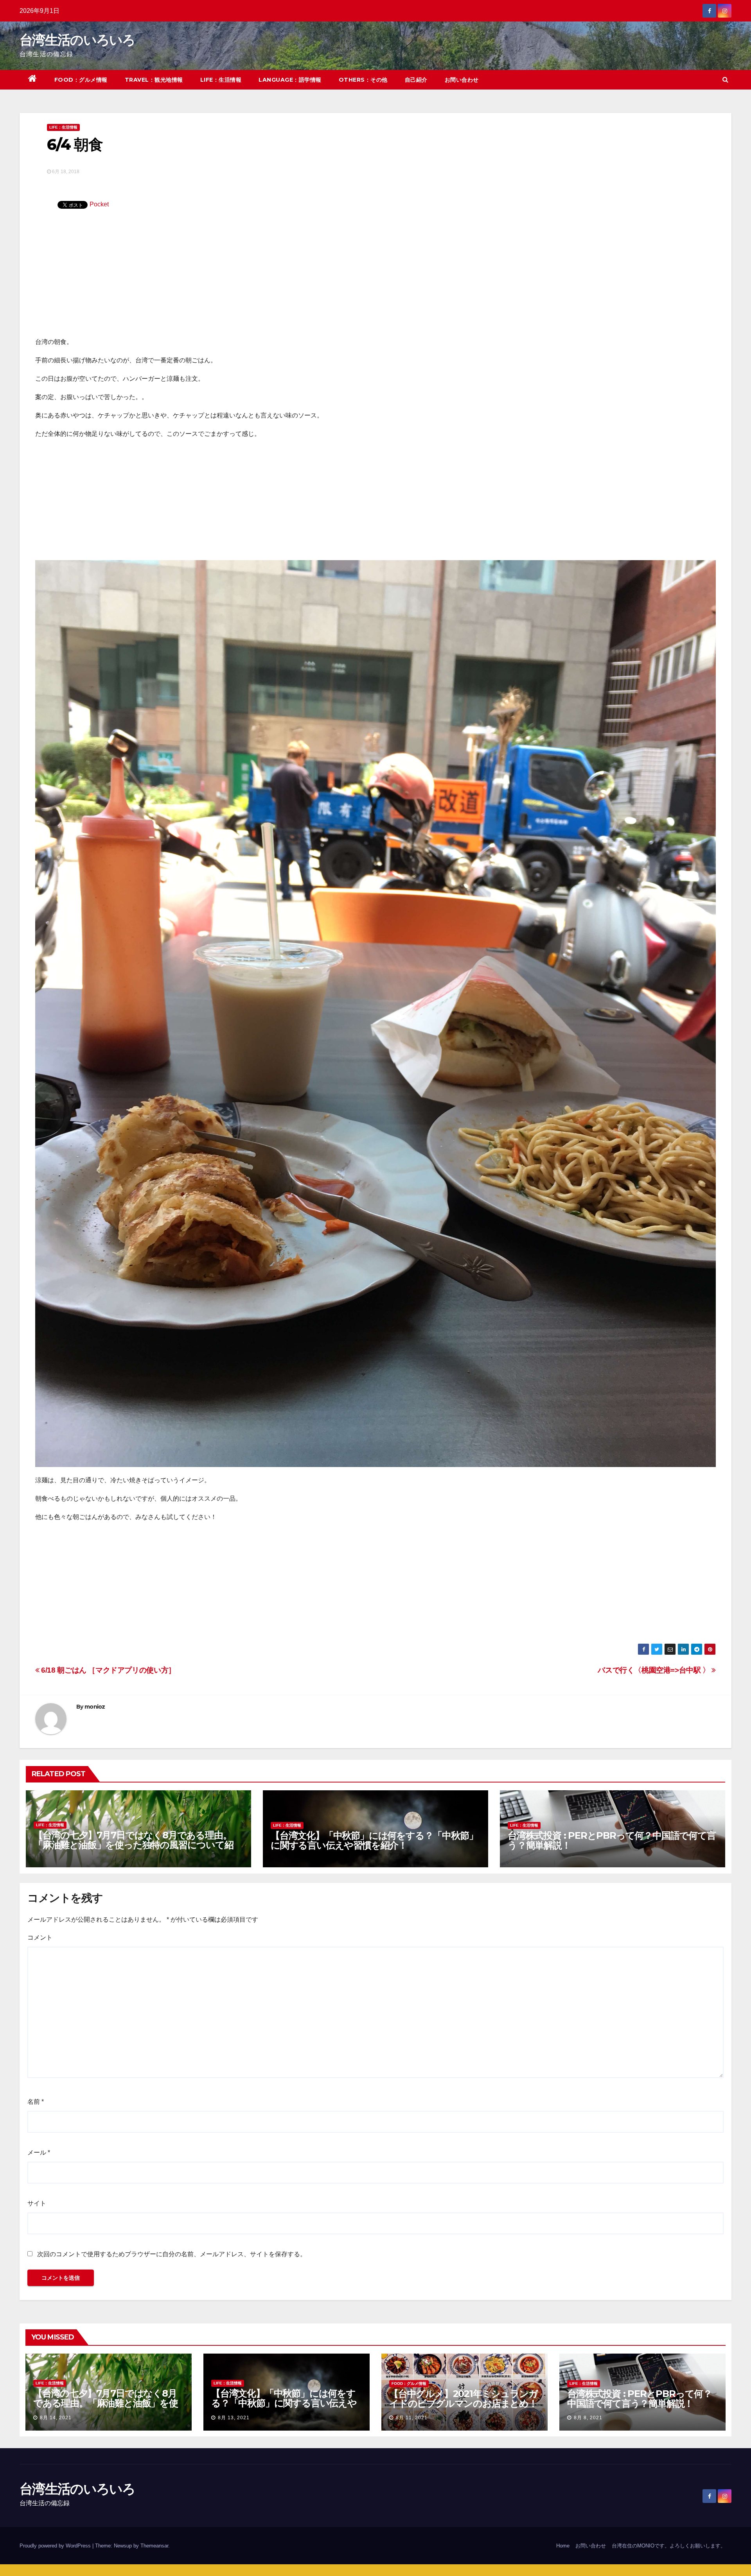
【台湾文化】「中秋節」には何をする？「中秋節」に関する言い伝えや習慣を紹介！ (374, 1840)
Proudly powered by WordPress (56, 2546)
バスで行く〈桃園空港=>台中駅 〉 (655, 1670)
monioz (95, 1707)
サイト (37, 2203)
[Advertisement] (375, 278)
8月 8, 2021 (588, 2418)
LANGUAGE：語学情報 (290, 80)
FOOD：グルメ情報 (81, 80)
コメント (40, 1937)
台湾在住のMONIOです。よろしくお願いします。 (669, 2546)
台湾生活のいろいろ (77, 40)
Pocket (99, 204)
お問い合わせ (462, 80)
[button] (725, 80)
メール (39, 2152)
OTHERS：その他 (363, 80)
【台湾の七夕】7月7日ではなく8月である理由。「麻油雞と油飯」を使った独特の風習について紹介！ (134, 1845)
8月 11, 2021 (412, 2418)
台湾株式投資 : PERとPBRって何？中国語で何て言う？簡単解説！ (612, 1840)
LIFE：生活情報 (221, 80)
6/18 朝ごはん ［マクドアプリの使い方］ (108, 1670)
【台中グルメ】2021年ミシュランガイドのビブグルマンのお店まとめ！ (463, 2399)
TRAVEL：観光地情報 (154, 80)
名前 (36, 2102)
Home (563, 2546)
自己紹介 (416, 80)
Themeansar (154, 2546)
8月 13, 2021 (234, 2418)
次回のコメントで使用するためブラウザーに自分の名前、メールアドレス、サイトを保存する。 (172, 2254)
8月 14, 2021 (56, 2418)
